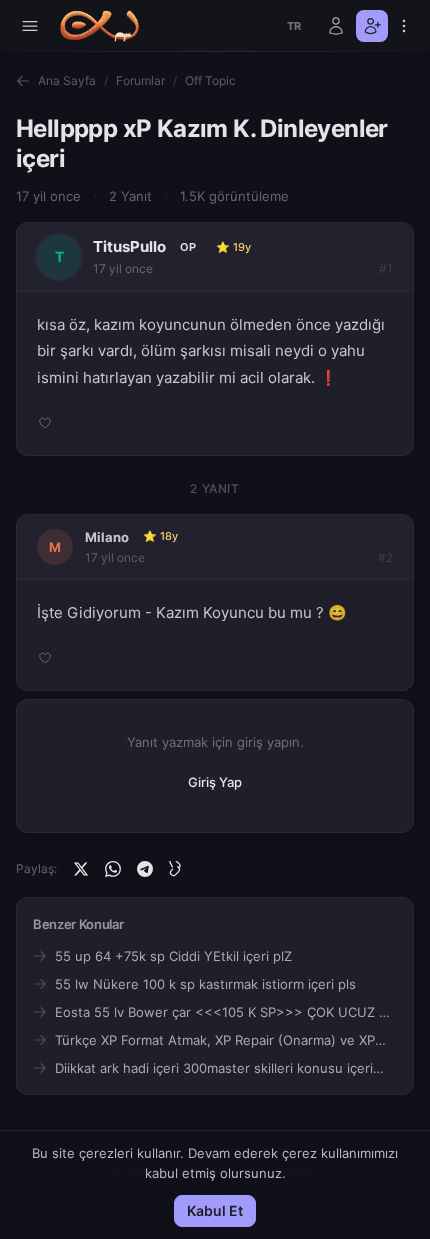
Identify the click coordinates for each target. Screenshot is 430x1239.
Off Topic (210, 80)
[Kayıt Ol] (372, 26)
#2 (385, 557)
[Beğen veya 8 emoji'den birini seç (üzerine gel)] (45, 423)
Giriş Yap (215, 782)
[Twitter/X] (81, 869)
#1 (386, 268)
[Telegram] (145, 869)
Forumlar (140, 80)
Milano (107, 537)
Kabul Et (215, 1210)
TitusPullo (129, 246)
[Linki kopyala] (177, 869)
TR (294, 26)
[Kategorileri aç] (30, 26)
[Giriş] (336, 26)
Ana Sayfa (67, 80)
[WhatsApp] (113, 869)
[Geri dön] (23, 81)
